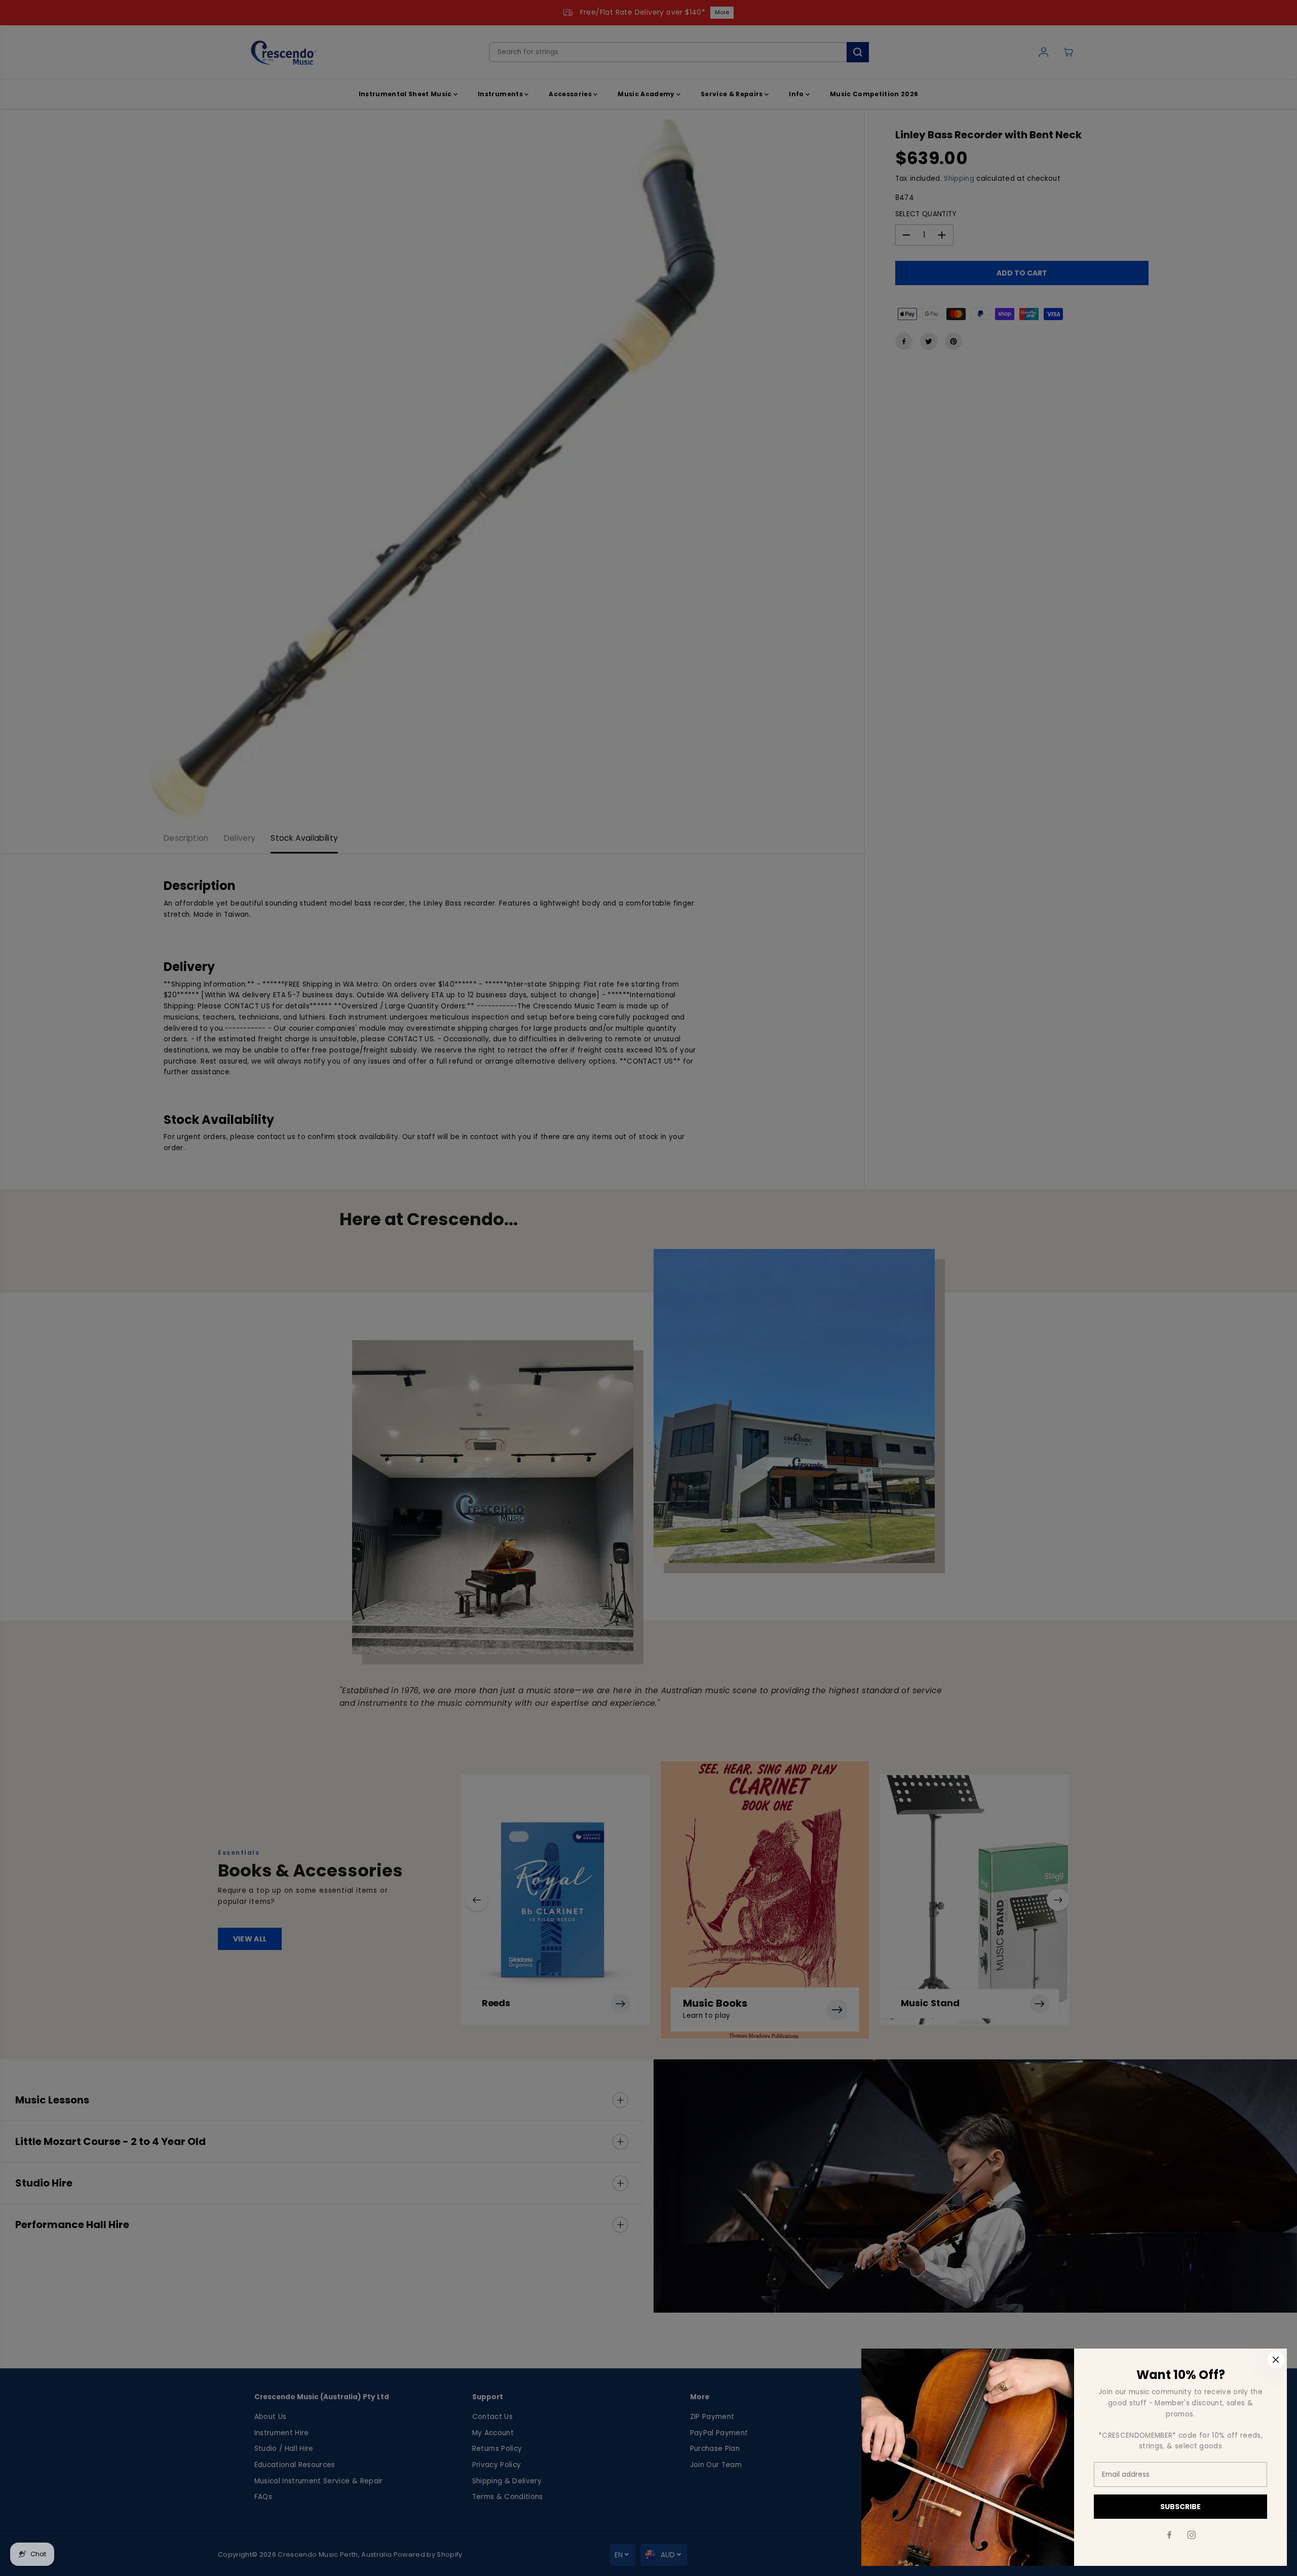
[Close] (1276, 2360)
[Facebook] (1169, 2535)
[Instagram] (1192, 2535)
